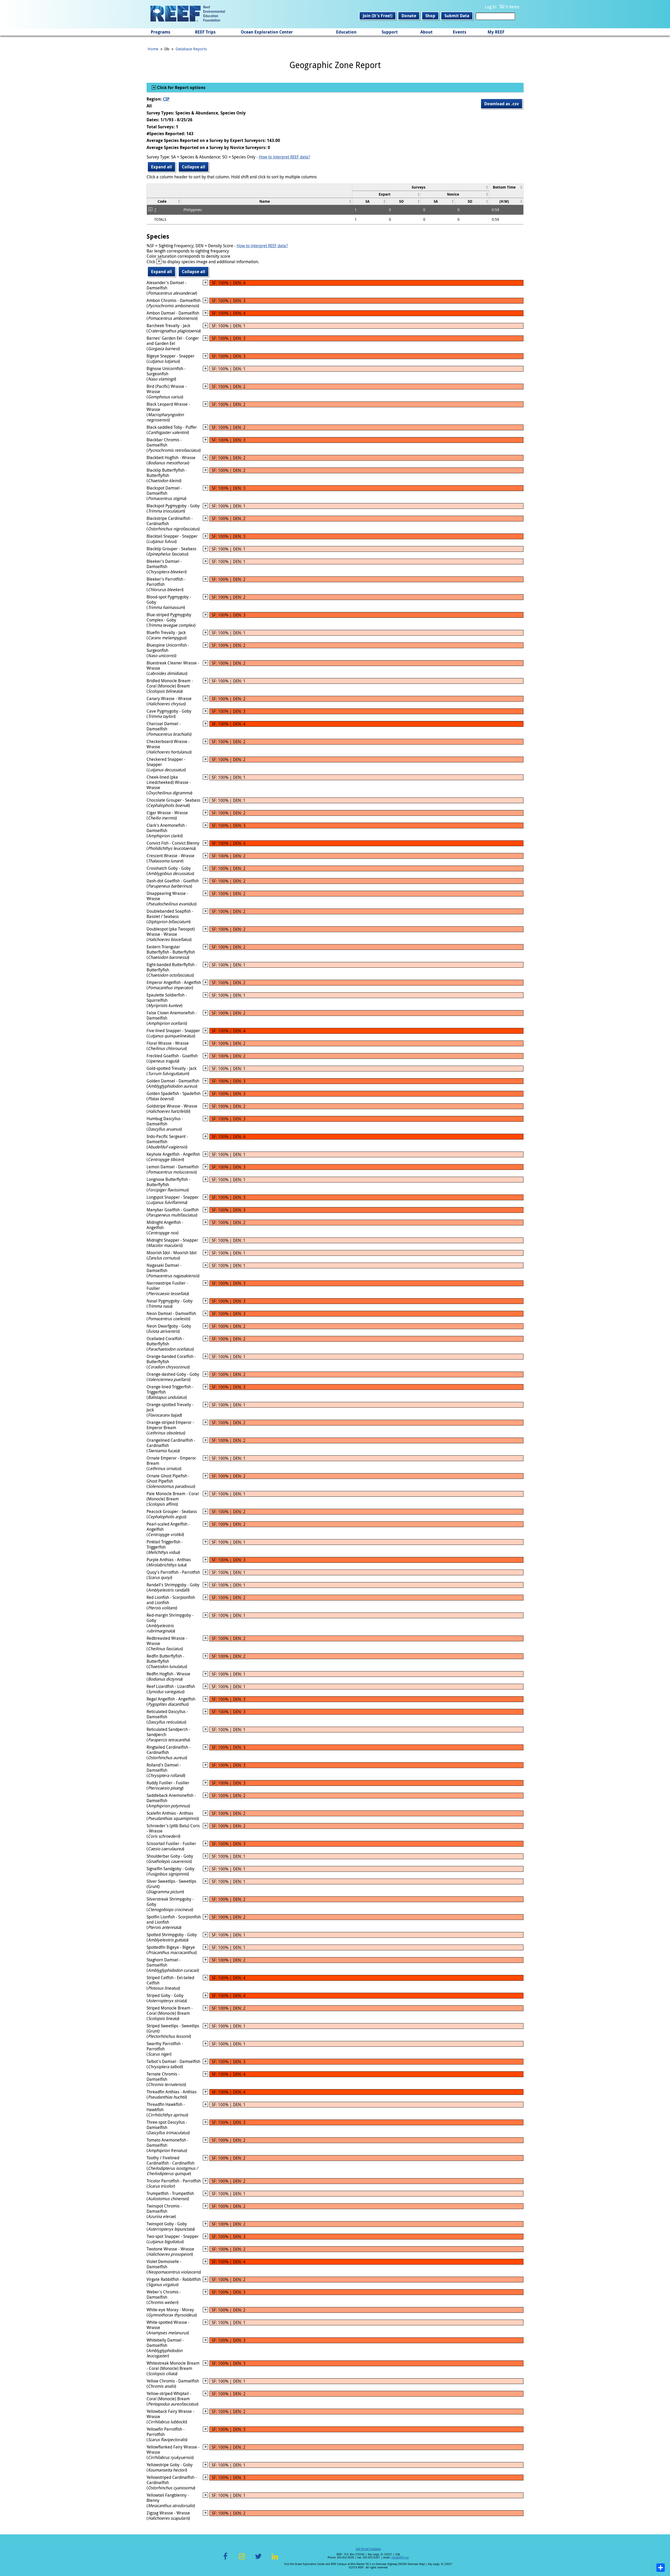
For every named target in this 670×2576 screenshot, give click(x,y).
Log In (491, 7)
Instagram (242, 2559)
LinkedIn (275, 2559)
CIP (166, 99)
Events (460, 32)
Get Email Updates (368, 2549)
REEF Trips (205, 32)
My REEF (496, 32)
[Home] (188, 14)
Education (346, 32)
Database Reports (191, 49)
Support (390, 32)
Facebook (225, 2559)
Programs (161, 32)
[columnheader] (420, 187)
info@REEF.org (400, 2558)
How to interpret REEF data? (284, 157)
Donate (409, 16)
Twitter (258, 2559)
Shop (430, 16)
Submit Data (457, 16)
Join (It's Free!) (378, 16)
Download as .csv (502, 104)
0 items (512, 7)
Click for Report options (181, 87)
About (426, 32)
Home (153, 49)
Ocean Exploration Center (267, 32)
